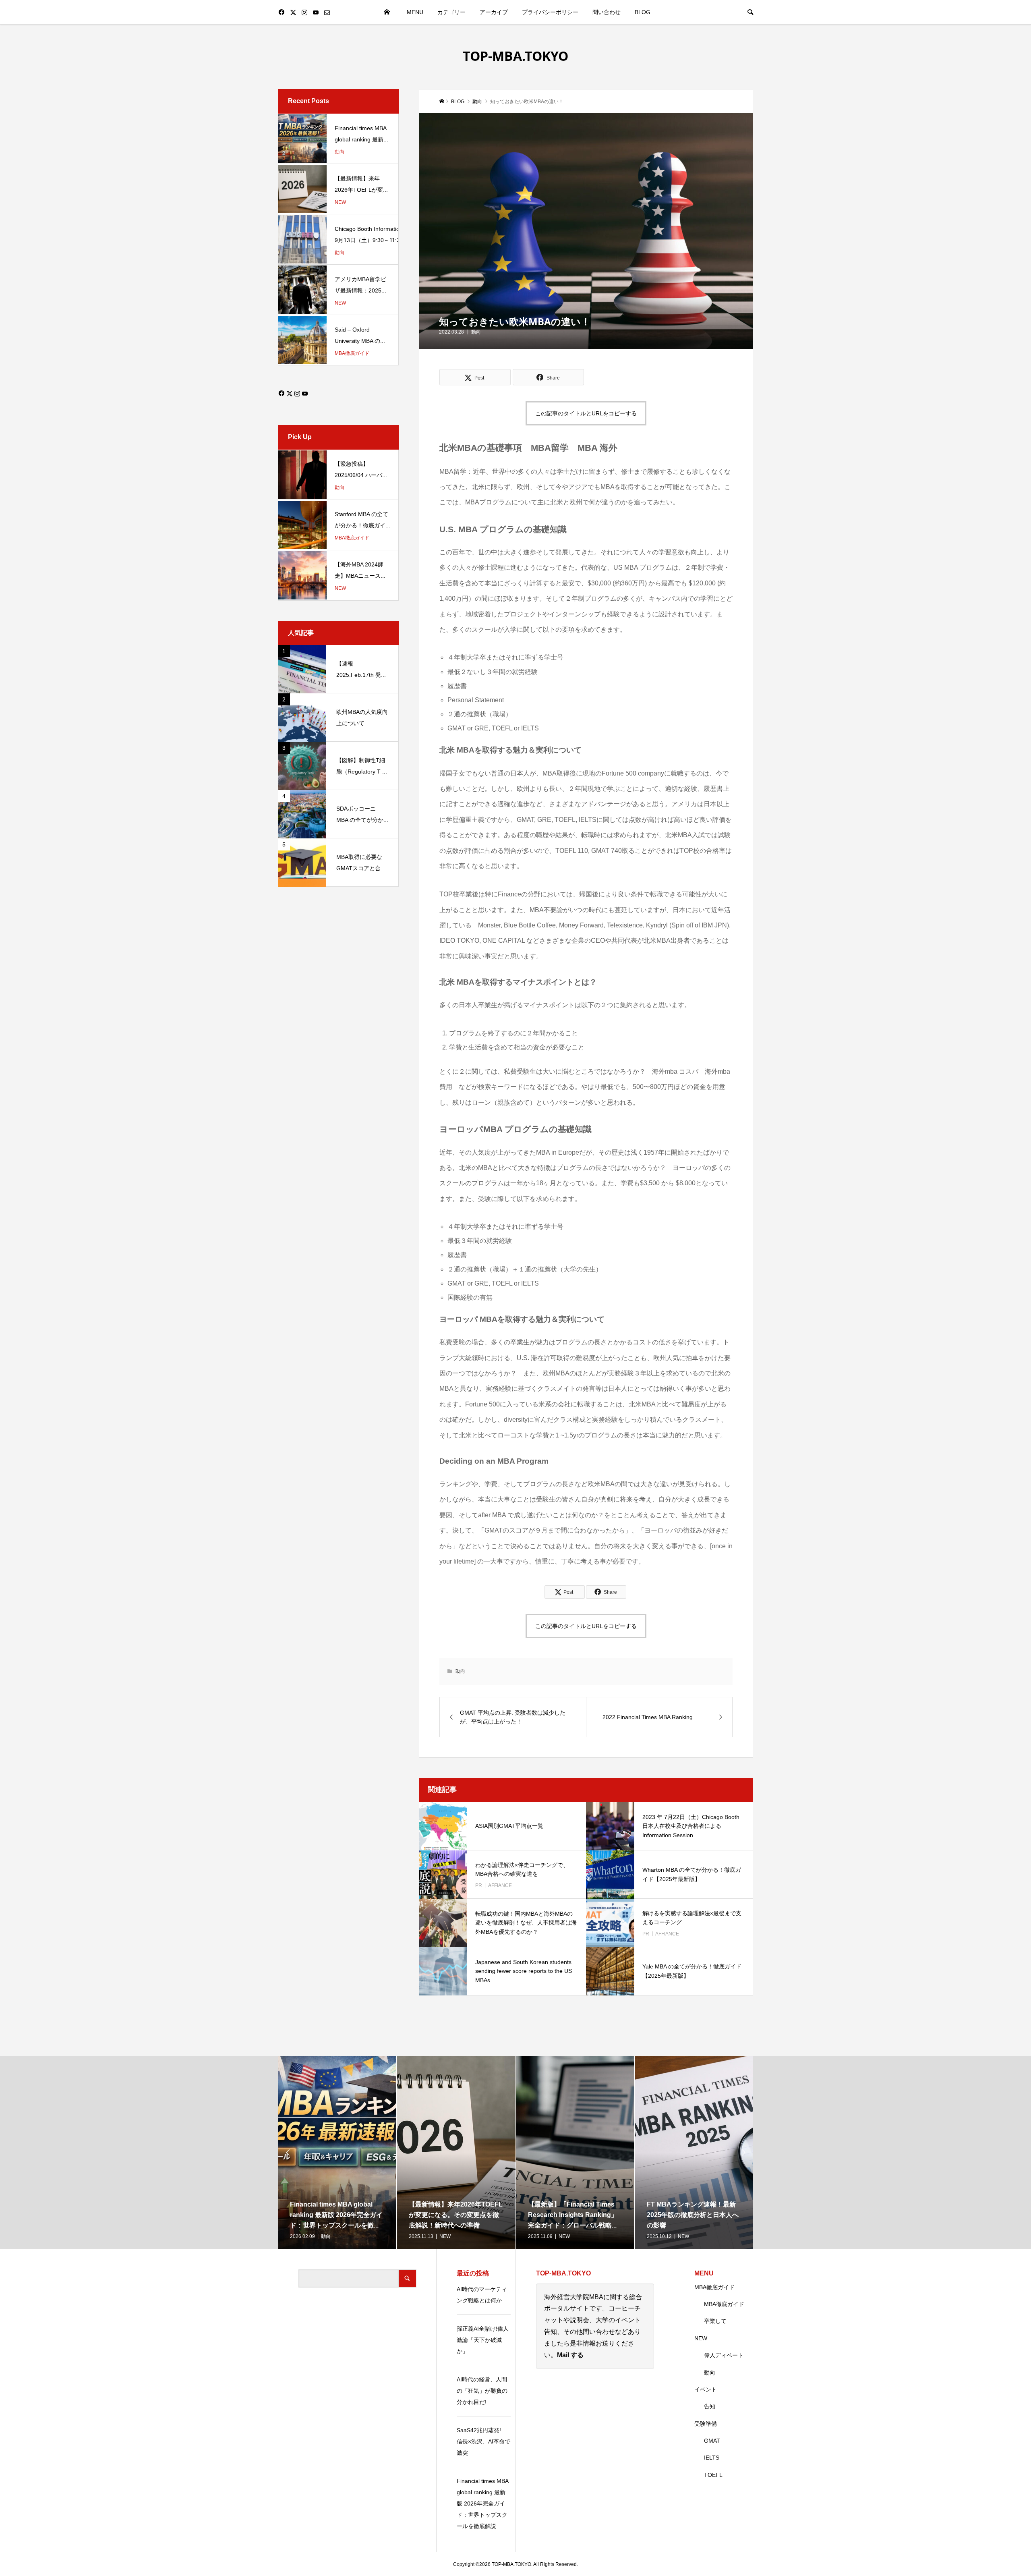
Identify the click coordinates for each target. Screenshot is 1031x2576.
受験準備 (706, 2424)
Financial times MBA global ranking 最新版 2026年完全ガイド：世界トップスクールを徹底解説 (482, 2503)
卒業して (715, 2321)
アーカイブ (494, 12)
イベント (706, 2389)
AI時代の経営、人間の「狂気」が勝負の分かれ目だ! (482, 2391)
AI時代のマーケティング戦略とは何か (482, 2295)
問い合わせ (607, 12)
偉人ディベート (724, 2355)
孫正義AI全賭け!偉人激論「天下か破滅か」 (483, 2340)
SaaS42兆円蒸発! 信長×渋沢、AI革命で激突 (483, 2441)
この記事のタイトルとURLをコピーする (586, 413)
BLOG (643, 12)
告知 (710, 2406)
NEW (701, 2338)
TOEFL (713, 2475)
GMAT (712, 2441)
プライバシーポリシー (550, 12)
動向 (476, 332)
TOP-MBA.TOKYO (515, 56)
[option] (337, 2153)
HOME (387, 12)
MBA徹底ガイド (714, 2287)
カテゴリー (451, 12)
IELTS (712, 2458)
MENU (415, 12)
